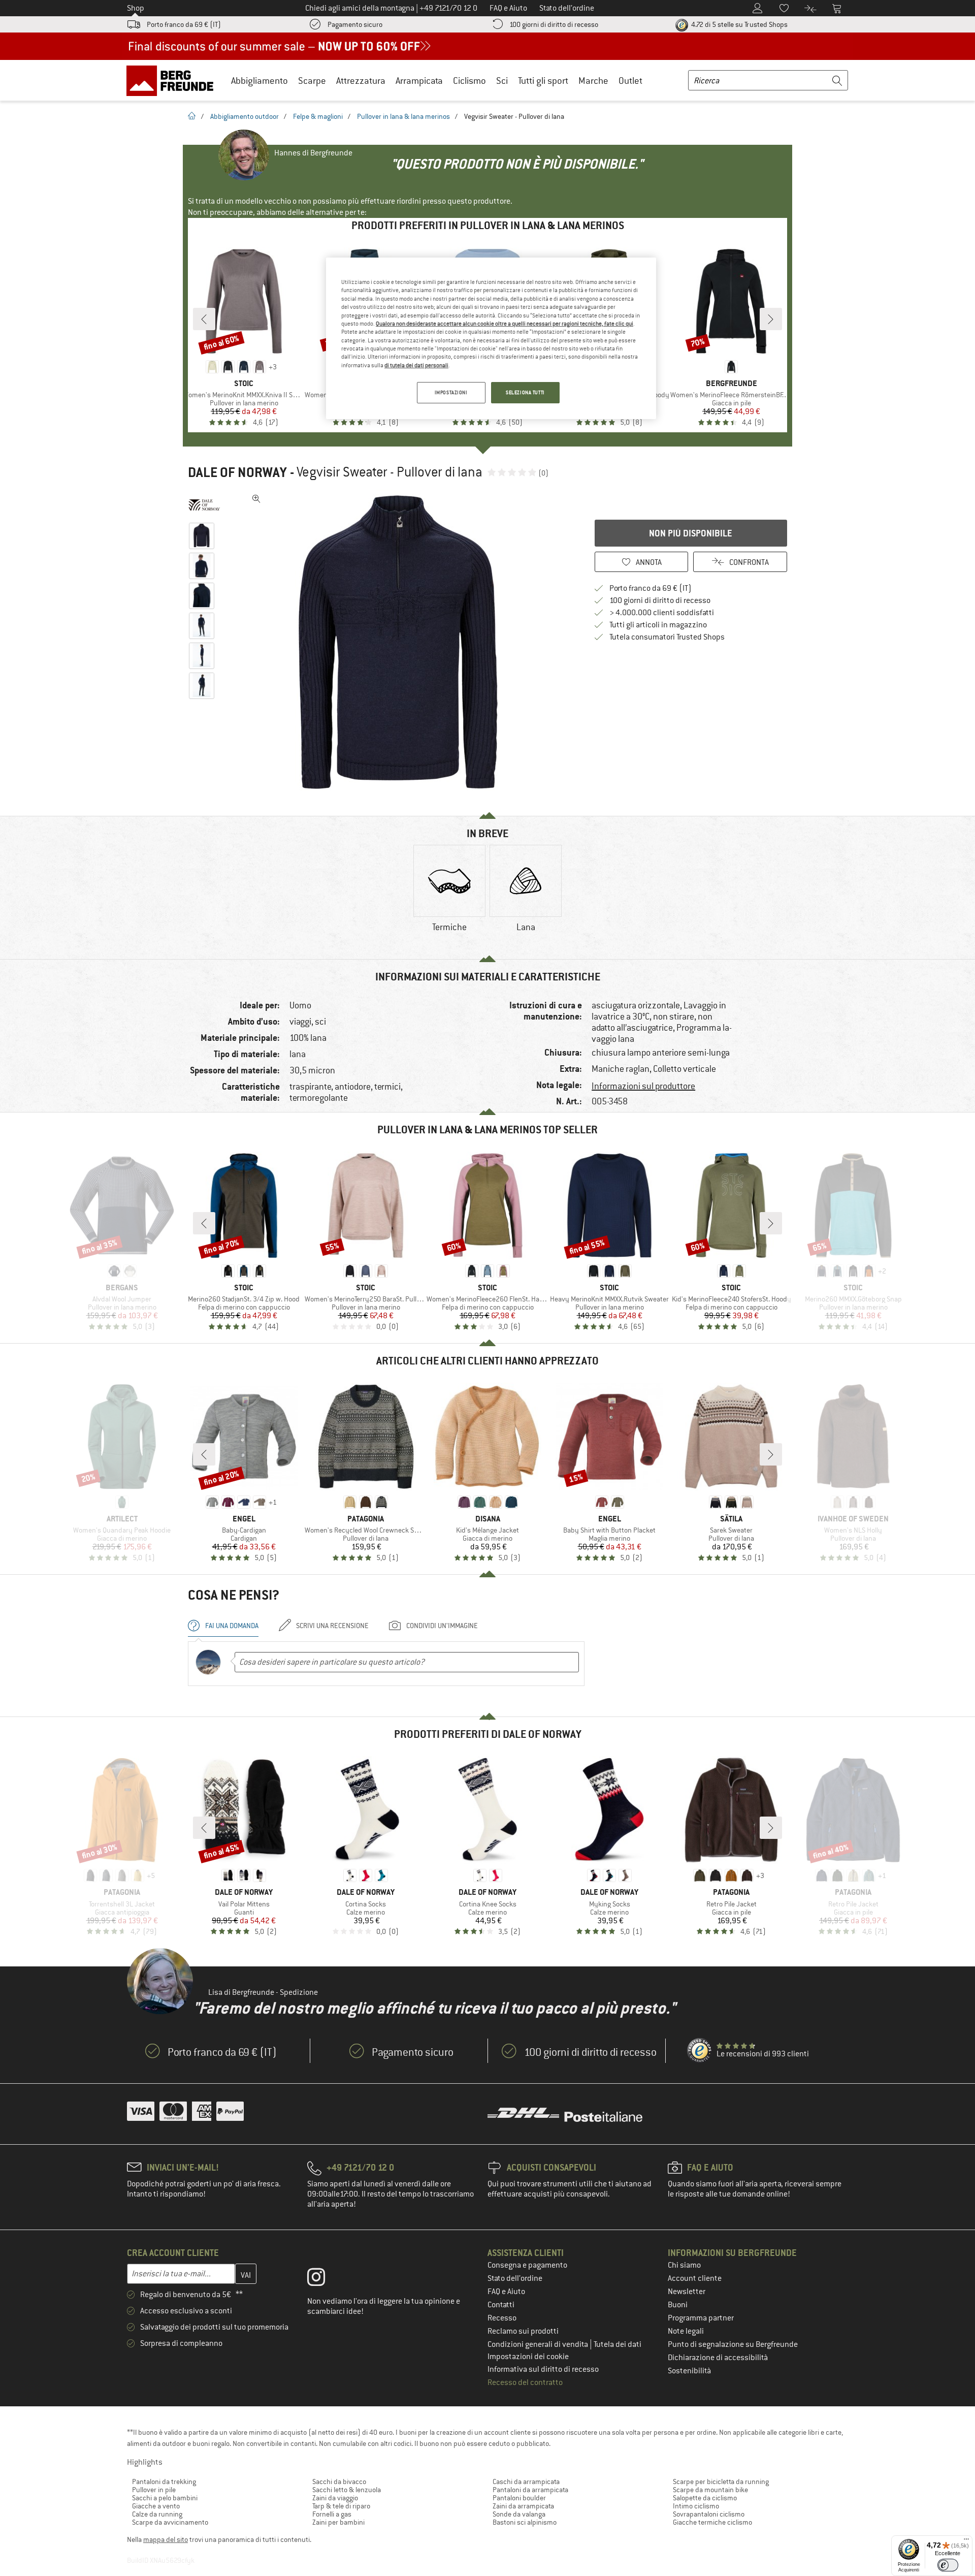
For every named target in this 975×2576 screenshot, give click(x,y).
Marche (593, 81)
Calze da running (157, 2514)
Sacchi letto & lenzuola (347, 2490)
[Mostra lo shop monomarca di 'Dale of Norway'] (204, 505)
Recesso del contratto (525, 2382)
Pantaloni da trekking (164, 2482)
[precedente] (204, 319)
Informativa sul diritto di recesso (543, 2369)
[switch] (948, 2565)
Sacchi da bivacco (339, 2482)
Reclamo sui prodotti (523, 2331)
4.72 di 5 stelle (739, 24)
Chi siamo (684, 2265)
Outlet (630, 81)
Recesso (502, 2318)
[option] (402, 642)
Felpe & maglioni (318, 116)
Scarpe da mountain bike (710, 2490)
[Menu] (966, 2541)
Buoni (678, 2305)
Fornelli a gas (332, 2514)
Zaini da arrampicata (523, 2506)
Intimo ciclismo (696, 2506)
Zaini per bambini (338, 2522)
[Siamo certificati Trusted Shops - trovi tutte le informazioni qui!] (700, 2051)
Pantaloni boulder (519, 2498)
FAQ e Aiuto (506, 2292)
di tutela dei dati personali (416, 365)
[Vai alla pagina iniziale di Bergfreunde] (173, 80)
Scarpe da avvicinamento (170, 2522)
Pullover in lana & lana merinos (403, 116)
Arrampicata (419, 81)
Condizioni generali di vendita (539, 2344)
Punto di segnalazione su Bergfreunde (733, 2344)
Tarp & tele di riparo (341, 2506)
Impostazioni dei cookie (528, 2357)
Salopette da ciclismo (705, 2498)
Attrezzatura (361, 81)
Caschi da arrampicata (526, 2482)
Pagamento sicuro (355, 24)
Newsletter (687, 2292)
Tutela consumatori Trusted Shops (667, 637)
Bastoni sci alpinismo (525, 2522)
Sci (502, 81)
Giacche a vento (156, 2506)
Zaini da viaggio (335, 2498)
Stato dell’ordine (515, 2278)
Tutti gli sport (543, 81)
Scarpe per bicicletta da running (721, 2482)
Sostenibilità (689, 2371)
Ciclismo (469, 81)
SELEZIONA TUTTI (525, 392)
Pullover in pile (154, 2490)
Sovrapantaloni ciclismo (709, 2514)
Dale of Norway (237, 472)
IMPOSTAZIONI (451, 392)
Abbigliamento (259, 81)
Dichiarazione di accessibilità (718, 2358)
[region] (491, 338)
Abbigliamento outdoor (245, 116)
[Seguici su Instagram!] (324, 2279)
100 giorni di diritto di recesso (554, 24)
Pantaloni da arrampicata (530, 2490)
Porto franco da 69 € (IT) (184, 24)
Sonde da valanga (519, 2514)
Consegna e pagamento (527, 2265)
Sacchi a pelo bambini (165, 2498)
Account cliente (695, 2278)
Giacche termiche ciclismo (712, 2522)
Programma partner (701, 2318)
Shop (136, 8)
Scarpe (312, 81)
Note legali (686, 2331)
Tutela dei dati (617, 2344)
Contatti (501, 2305)
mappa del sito (166, 2539)
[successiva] (771, 319)
